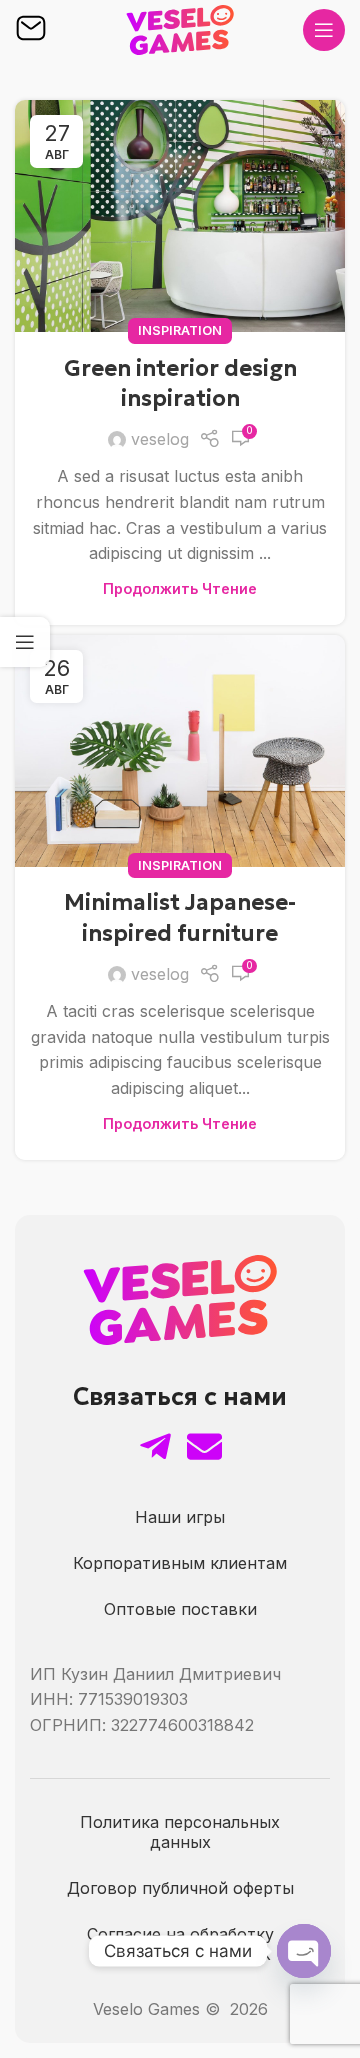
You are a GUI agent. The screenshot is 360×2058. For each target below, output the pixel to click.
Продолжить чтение (180, 588)
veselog (160, 439)
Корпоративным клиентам (180, 1563)
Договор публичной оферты (180, 1888)
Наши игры (180, 1517)
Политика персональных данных (180, 1832)
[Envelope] (204, 1446)
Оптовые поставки (180, 1609)
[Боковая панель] (25, 642)
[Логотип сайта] (180, 28)
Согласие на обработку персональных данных (180, 1944)
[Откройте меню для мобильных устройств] (324, 30)
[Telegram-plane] (155, 1446)
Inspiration (180, 330)
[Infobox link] (31, 30)
